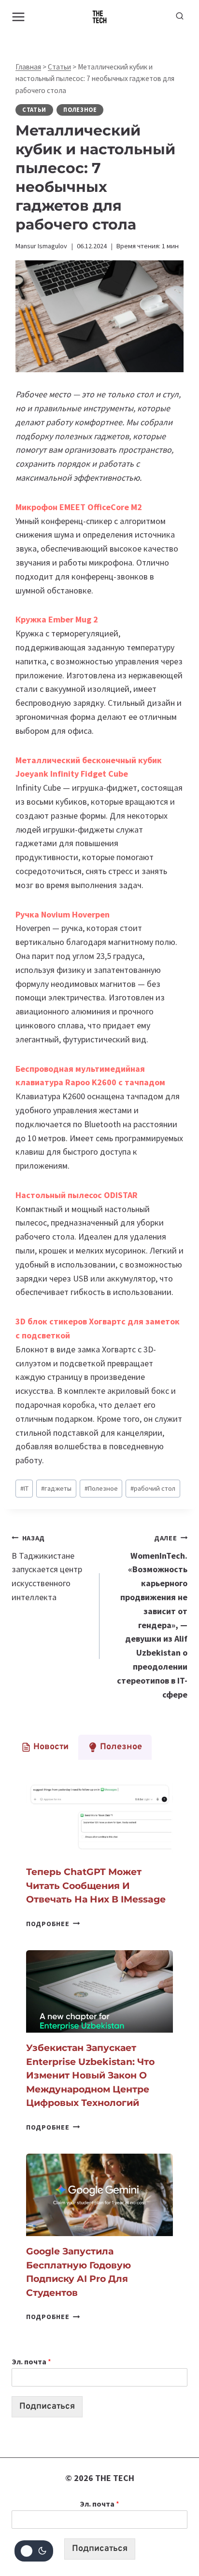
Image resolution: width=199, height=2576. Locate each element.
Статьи (59, 67)
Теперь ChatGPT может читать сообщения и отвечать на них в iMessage (96, 1886)
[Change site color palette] (34, 2551)
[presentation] (99, 1815)
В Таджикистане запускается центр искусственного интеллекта (47, 1568)
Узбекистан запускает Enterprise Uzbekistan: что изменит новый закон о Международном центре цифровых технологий (90, 2075)
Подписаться (47, 2407)
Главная (28, 67)
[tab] (45, 1747)
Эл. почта (31, 2361)
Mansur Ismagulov (41, 246)
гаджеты (56, 1488)
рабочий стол (153, 1488)
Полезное (80, 110)
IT (24, 1488)
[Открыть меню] (19, 17)
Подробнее (53, 1924)
